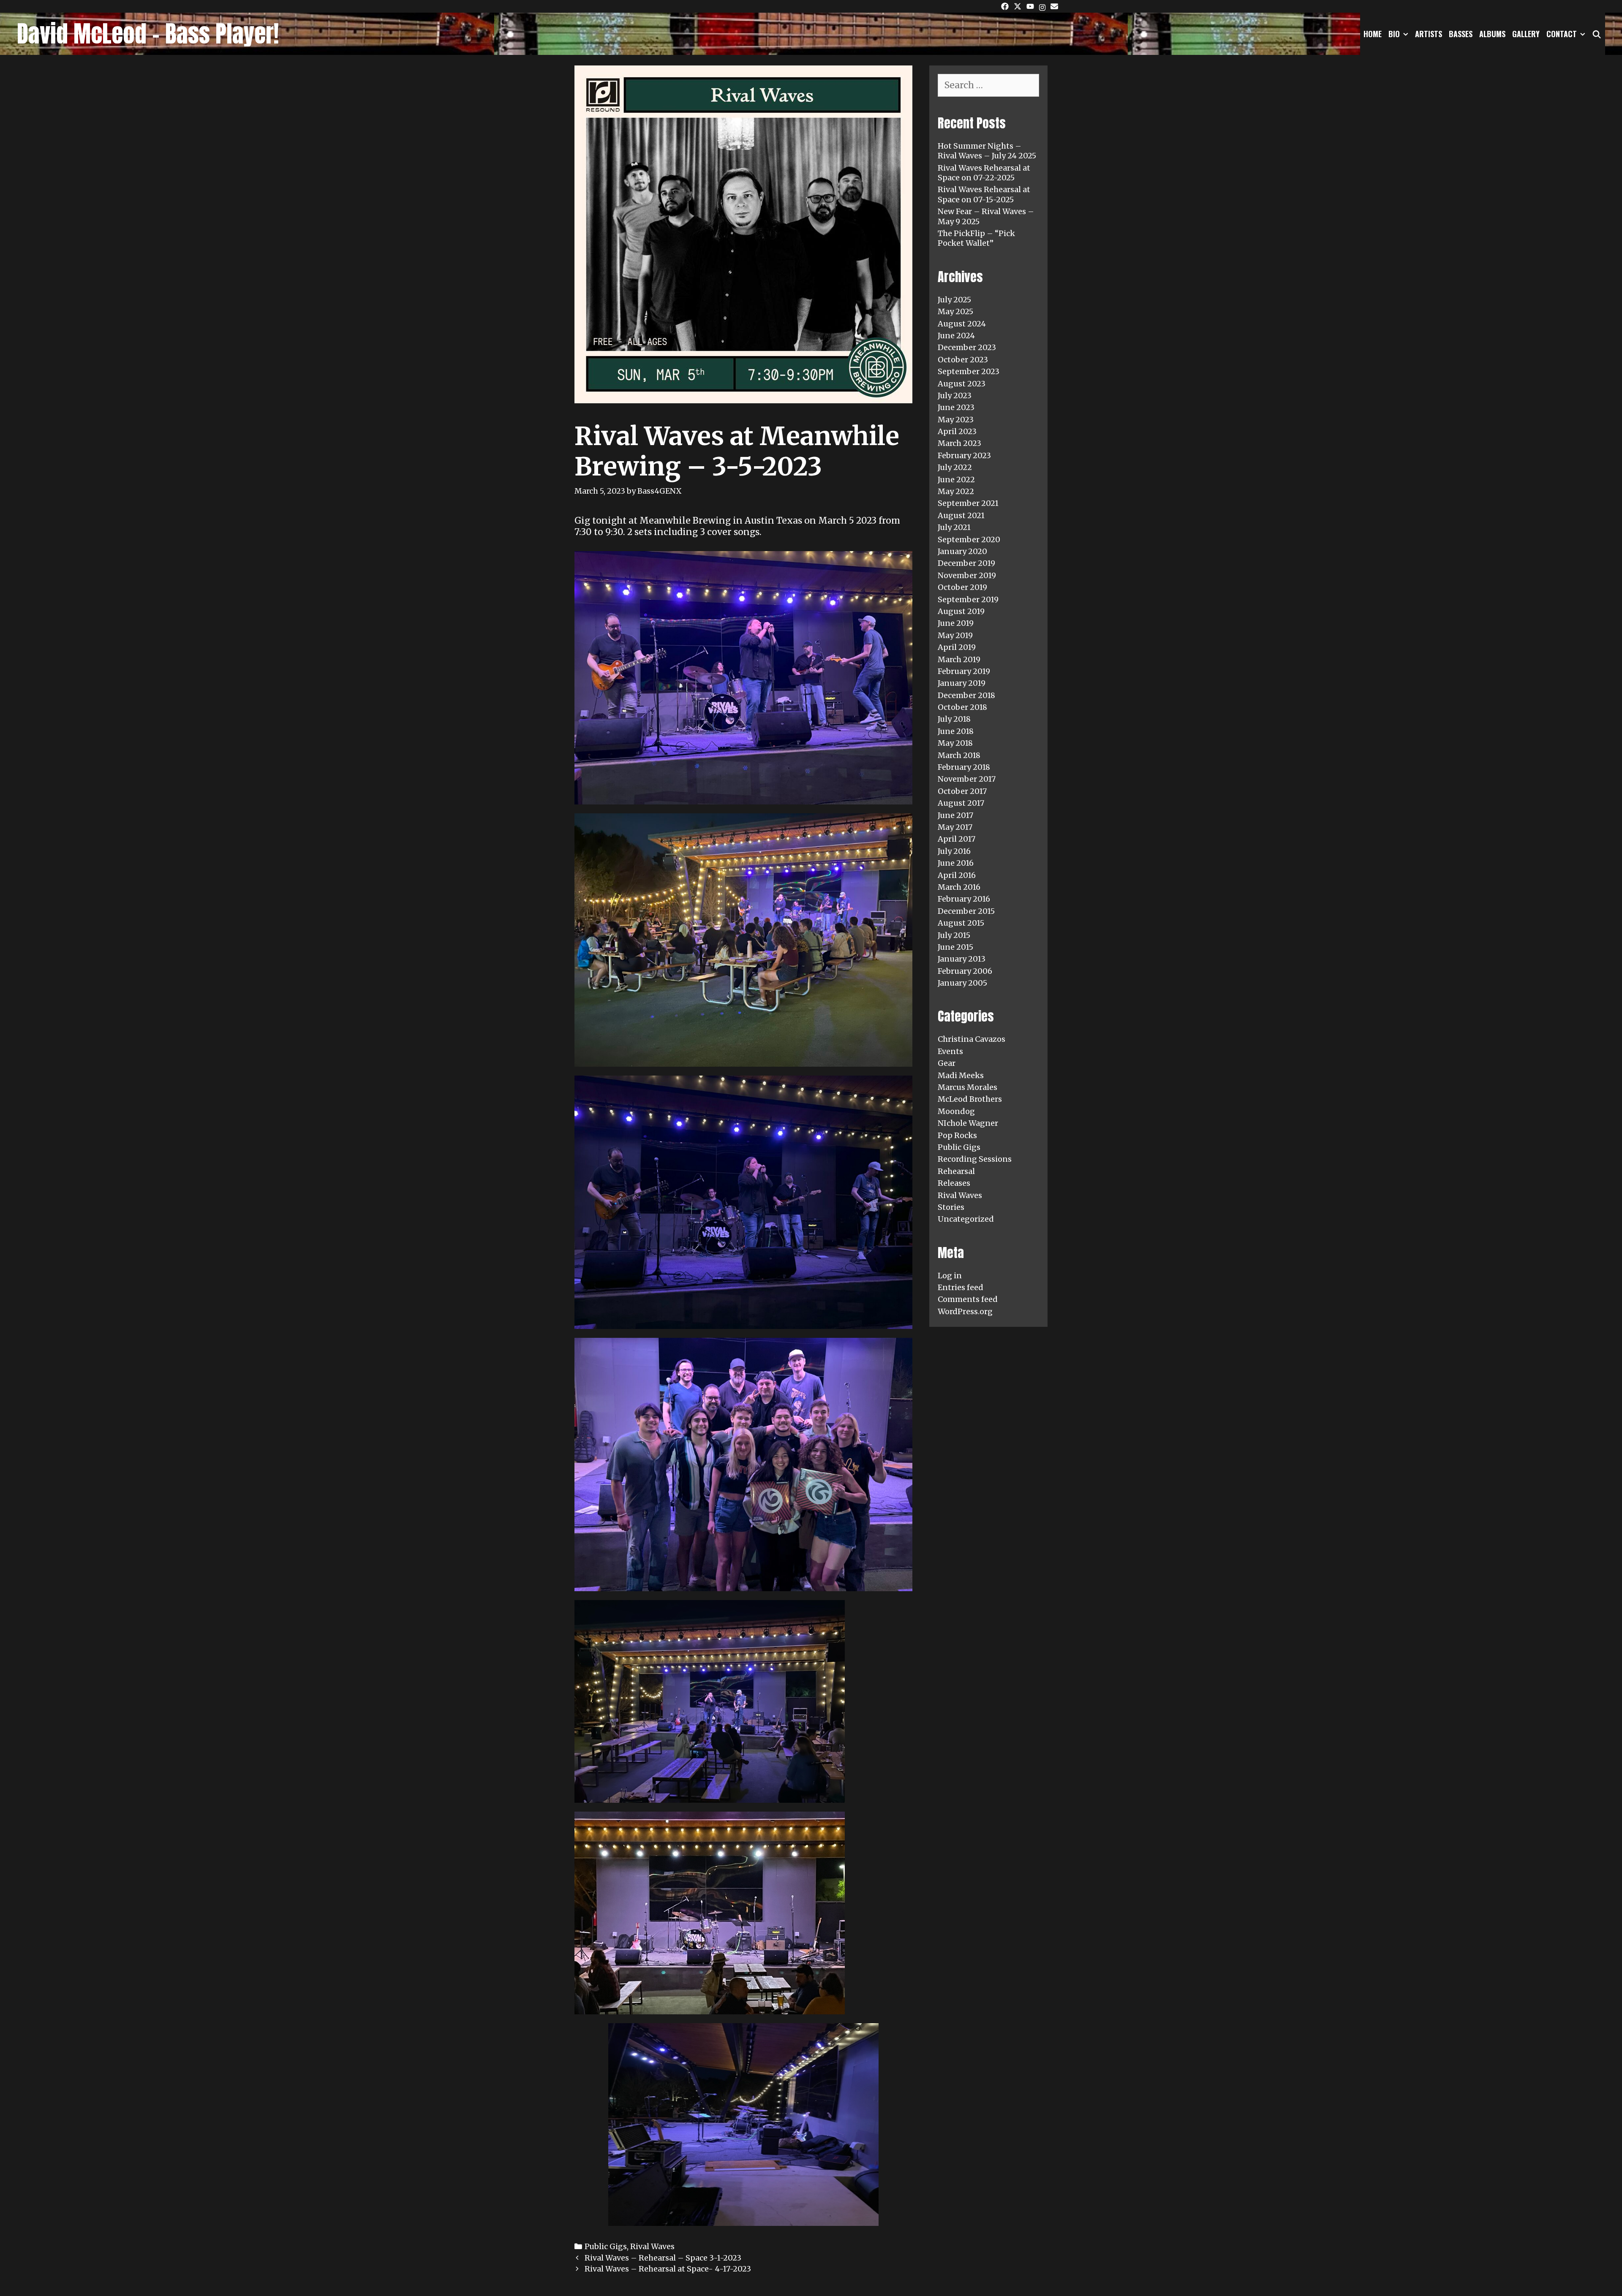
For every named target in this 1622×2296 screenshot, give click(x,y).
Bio (1394, 34)
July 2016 (954, 851)
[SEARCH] (1597, 34)
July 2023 (955, 395)
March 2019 (959, 659)
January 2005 (962, 983)
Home (1373, 34)
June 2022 (956, 480)
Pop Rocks (957, 1135)
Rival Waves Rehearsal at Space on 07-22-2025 (984, 173)
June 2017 (955, 815)
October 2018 (962, 707)
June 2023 (956, 407)
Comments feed (968, 1299)
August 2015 (961, 923)
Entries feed (961, 1287)
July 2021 (954, 527)
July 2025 (954, 300)
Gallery (1526, 34)
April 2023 (957, 431)
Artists (1429, 34)
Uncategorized (966, 1219)
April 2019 (957, 647)
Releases (954, 1183)
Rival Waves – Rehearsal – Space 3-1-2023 (663, 2258)
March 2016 (959, 887)
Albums (1492, 34)
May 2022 (956, 491)
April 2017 (957, 839)
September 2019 (968, 599)
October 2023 (963, 360)
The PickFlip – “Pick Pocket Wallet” (976, 238)
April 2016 (957, 875)
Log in (950, 1276)
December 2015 (966, 911)
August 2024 (962, 324)
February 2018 (964, 767)
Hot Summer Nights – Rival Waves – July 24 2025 (987, 151)
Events (950, 1051)
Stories (951, 1207)
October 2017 (962, 791)
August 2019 (961, 611)
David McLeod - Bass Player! (148, 34)
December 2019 (966, 563)
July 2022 (955, 467)
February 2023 (964, 455)
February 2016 (964, 899)
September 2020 (969, 539)
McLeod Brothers (970, 1099)
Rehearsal (956, 1171)
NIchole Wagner (968, 1123)
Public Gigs (606, 2246)
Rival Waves (652, 2246)
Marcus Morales (967, 1087)
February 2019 (964, 671)
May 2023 (956, 420)
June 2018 (956, 731)
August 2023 (962, 384)
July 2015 (954, 935)
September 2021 (968, 503)
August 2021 (961, 515)
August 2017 (961, 803)
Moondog (956, 1111)
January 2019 (962, 683)
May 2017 (955, 827)
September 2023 (969, 371)
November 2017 (967, 779)
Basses (1461, 34)
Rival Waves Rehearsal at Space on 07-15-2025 (984, 194)
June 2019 (956, 623)
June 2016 (956, 863)
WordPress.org (965, 1311)
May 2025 (955, 311)
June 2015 (955, 947)
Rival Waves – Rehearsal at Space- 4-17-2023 (668, 2269)
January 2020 (962, 551)
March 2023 (959, 443)
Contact (1562, 34)
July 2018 (954, 719)
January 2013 (962, 959)
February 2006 (965, 971)
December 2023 (967, 347)
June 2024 (956, 336)
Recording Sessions (975, 1159)
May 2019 (955, 635)
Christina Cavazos (972, 1039)
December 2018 (966, 695)
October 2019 (962, 587)
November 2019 (967, 575)
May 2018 (955, 743)
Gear (947, 1063)
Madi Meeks (961, 1075)
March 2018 (959, 755)
